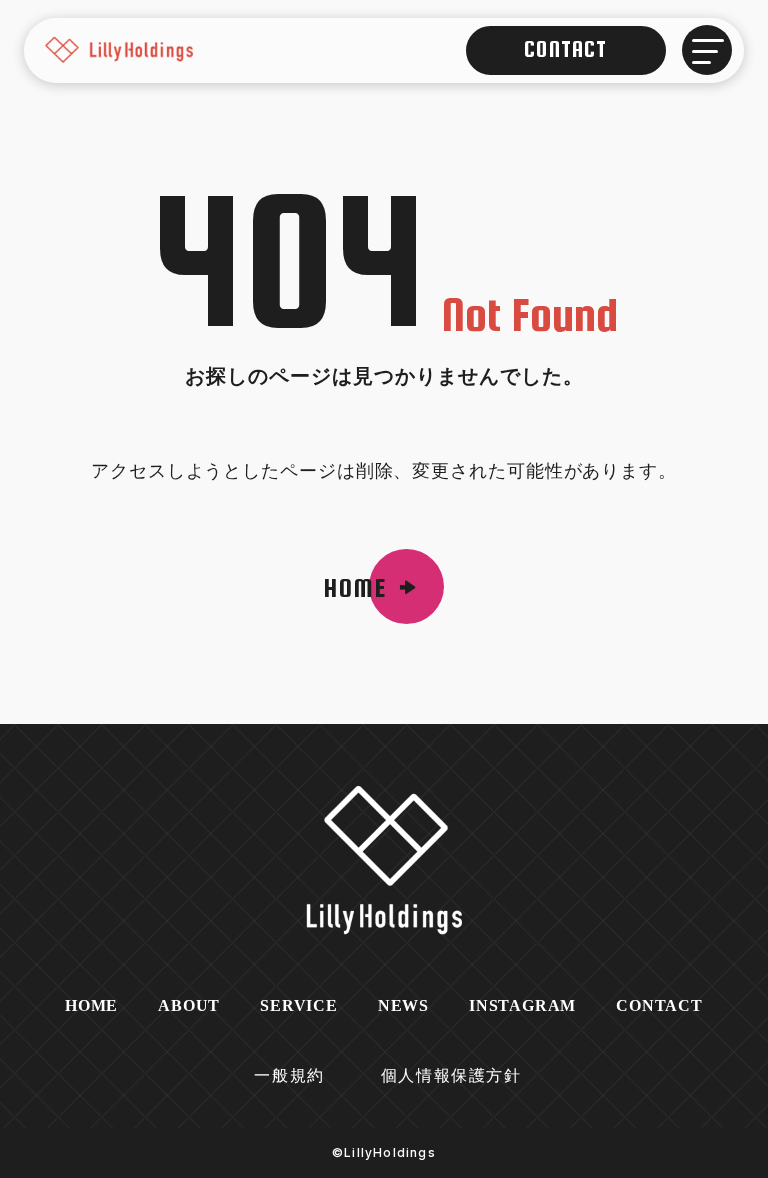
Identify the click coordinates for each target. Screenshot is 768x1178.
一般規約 (289, 1075)
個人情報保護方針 (451, 1075)
